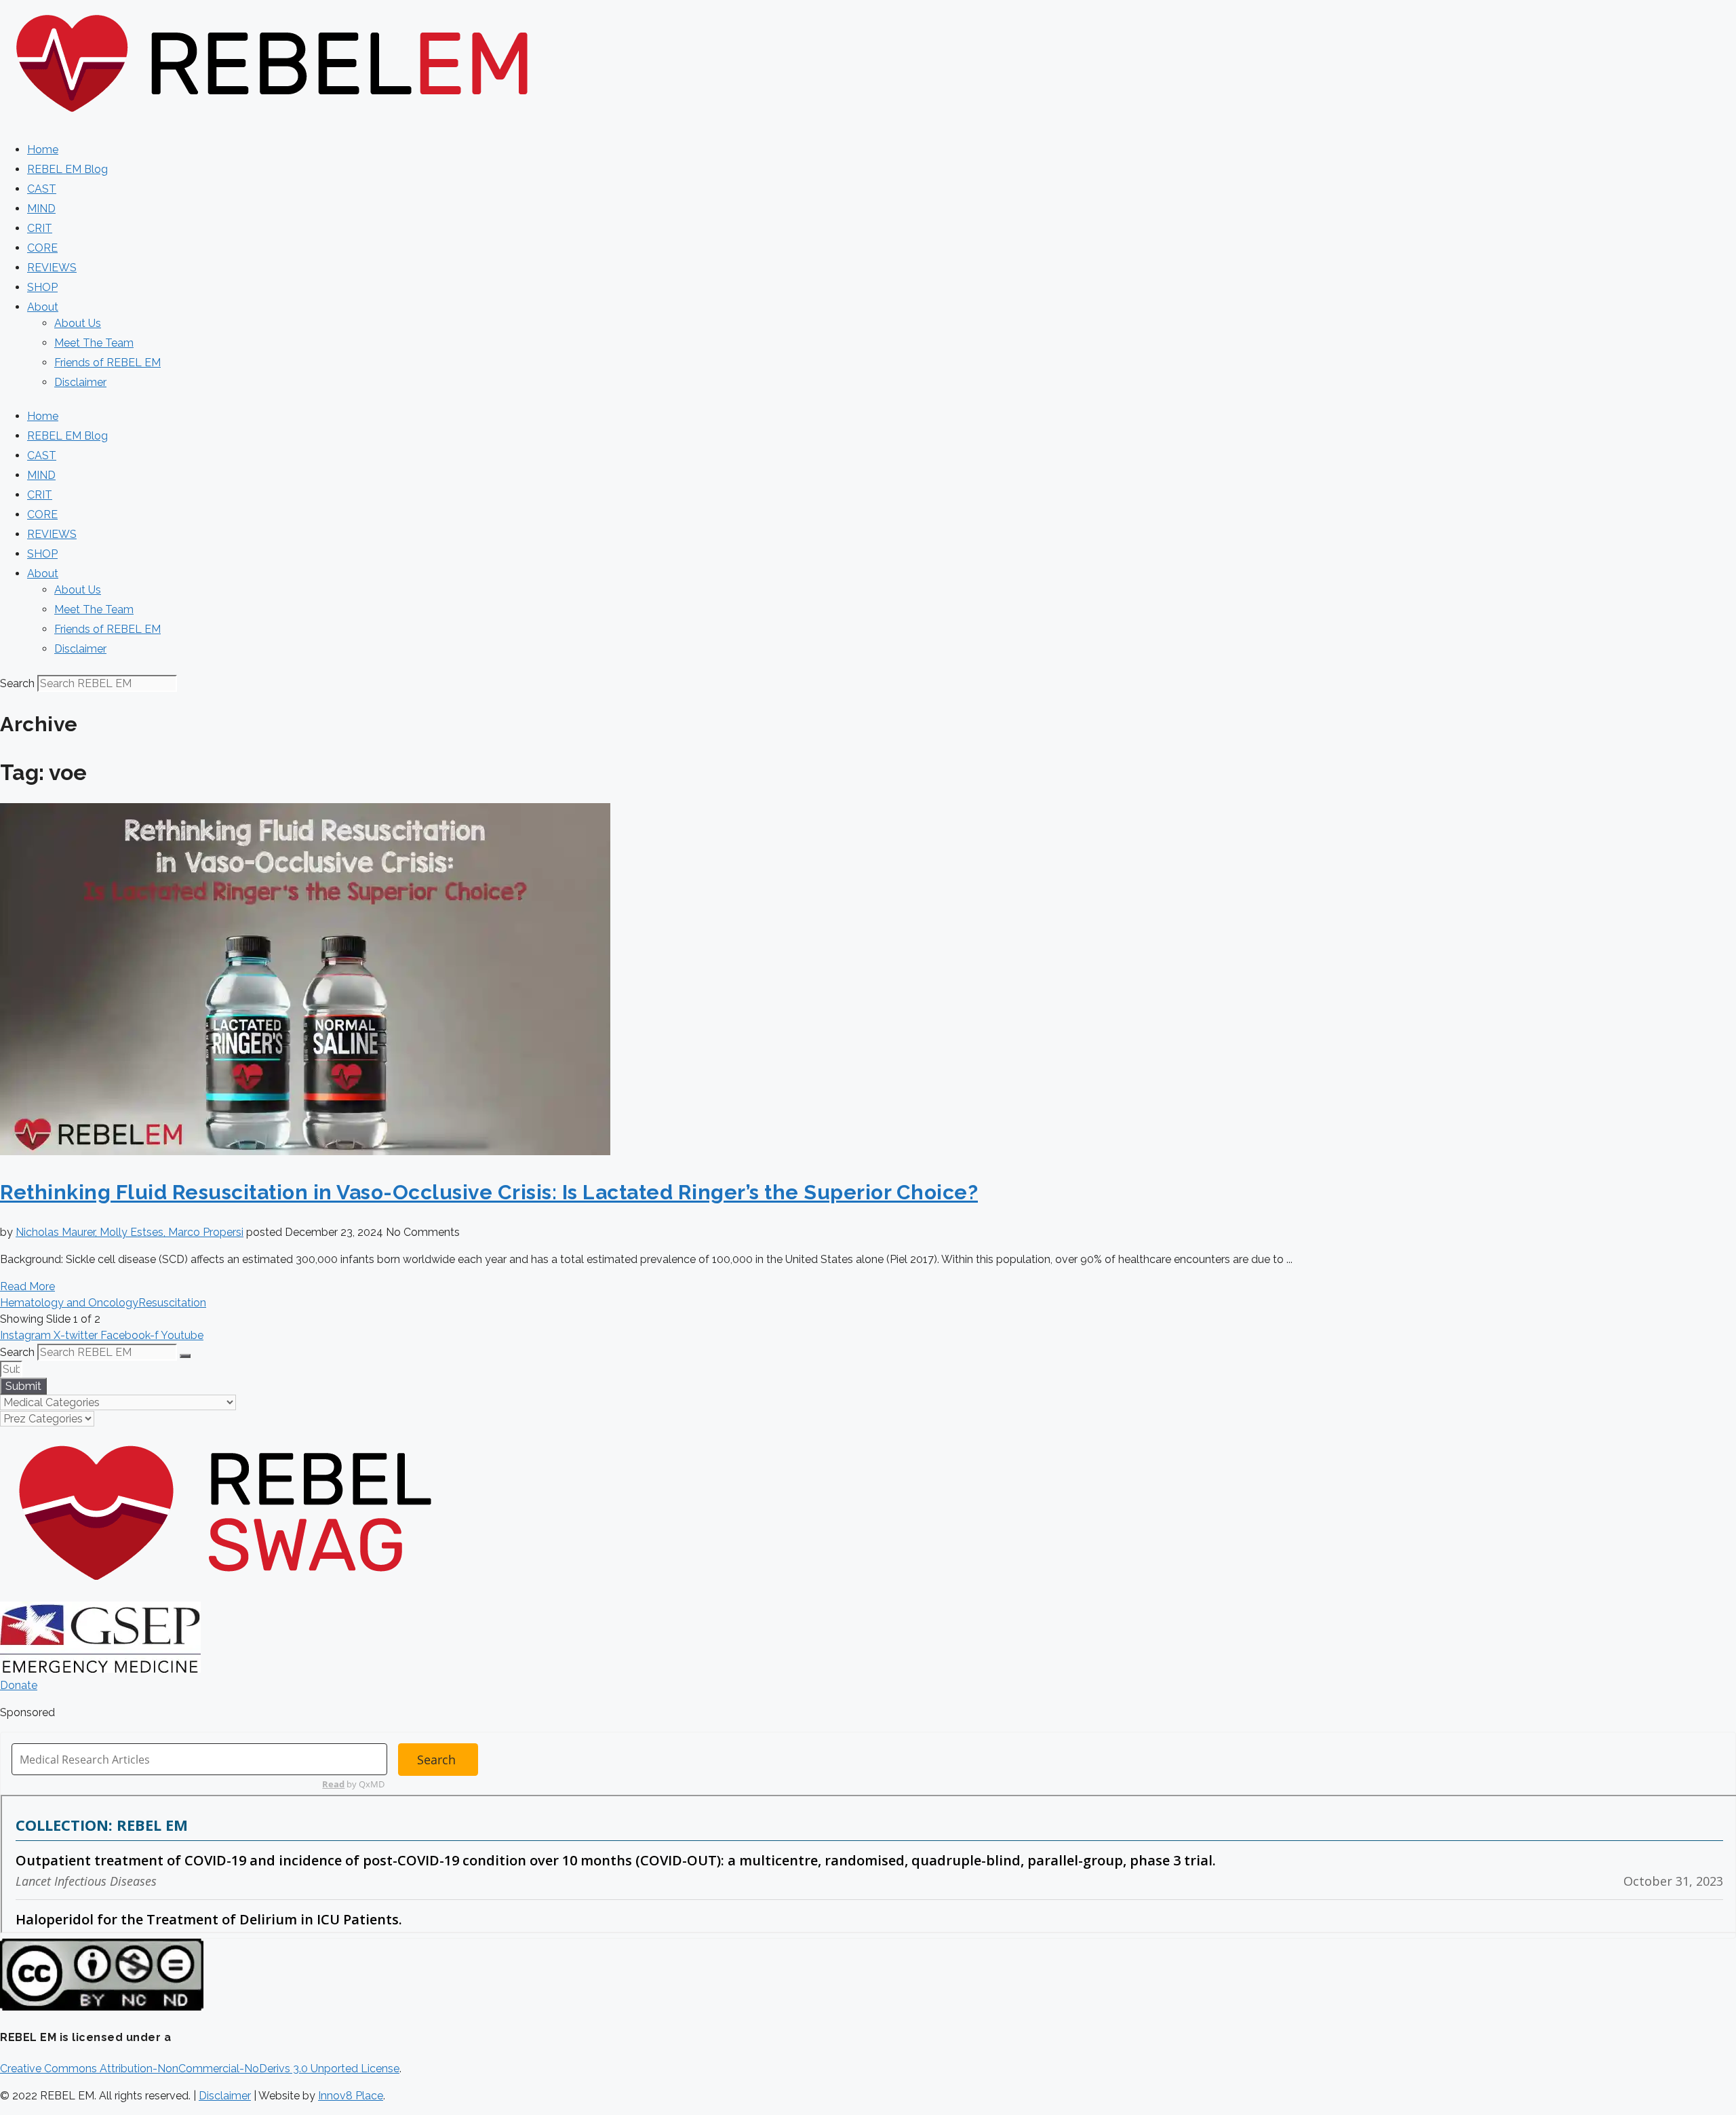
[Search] (185, 1356)
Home (43, 150)
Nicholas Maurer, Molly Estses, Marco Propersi (130, 1232)
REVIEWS (52, 268)
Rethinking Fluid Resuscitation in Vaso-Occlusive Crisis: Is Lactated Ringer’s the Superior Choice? (489, 1192)
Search (17, 683)
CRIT (40, 228)
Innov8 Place (351, 2096)
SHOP (42, 287)
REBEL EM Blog (67, 169)
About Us (78, 323)
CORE (42, 248)
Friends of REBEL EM (107, 363)
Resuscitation (172, 1303)
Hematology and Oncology (69, 1303)
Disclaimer (80, 382)
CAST (42, 189)
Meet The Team (94, 343)
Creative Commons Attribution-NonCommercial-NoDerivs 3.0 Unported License (200, 2069)
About (43, 307)
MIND (41, 209)
